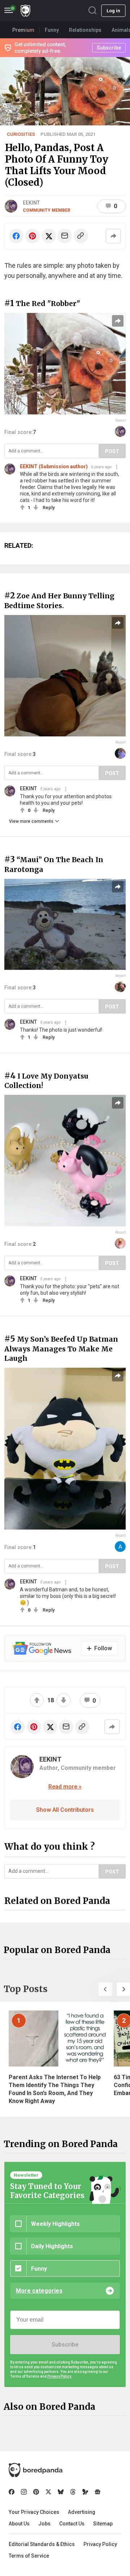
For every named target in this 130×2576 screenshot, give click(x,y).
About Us (19, 2524)
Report (120, 420)
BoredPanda (25, 11)
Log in (113, 11)
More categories (39, 2291)
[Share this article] (113, 236)
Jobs (44, 2524)
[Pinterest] (36, 2492)
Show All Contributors (65, 1810)
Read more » (65, 1787)
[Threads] (73, 2492)
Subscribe (65, 2345)
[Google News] (97, 2492)
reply (49, 508)
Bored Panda (36, 2470)
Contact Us (72, 2524)
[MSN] (85, 2492)
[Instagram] (24, 2492)
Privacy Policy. (60, 2376)
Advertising (82, 2512)
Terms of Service (29, 2556)
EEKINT (31, 203)
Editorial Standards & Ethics (42, 2544)
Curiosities (21, 134)
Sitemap (103, 2524)
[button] (105, 1989)
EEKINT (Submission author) (54, 466)
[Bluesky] (61, 2492)
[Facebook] (12, 2492)
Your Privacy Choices (34, 2512)
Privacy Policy (100, 2544)
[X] (48, 2492)
